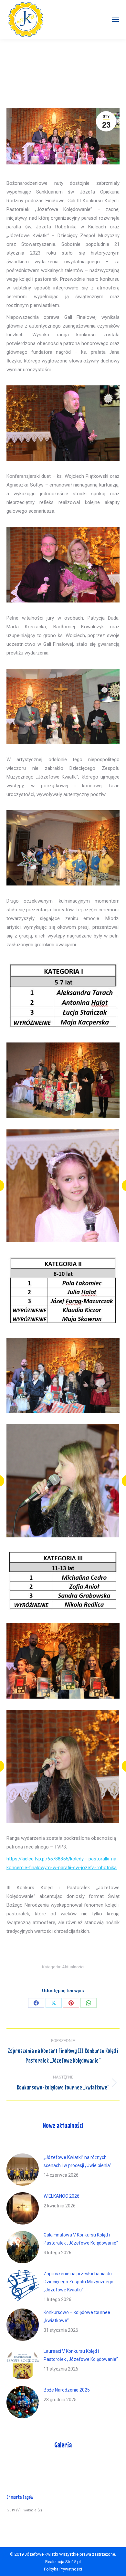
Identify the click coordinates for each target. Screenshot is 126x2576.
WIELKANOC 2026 (62, 2196)
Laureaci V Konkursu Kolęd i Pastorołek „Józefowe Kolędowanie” (81, 2355)
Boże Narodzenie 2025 (67, 2390)
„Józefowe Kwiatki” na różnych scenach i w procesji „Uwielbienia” (78, 2161)
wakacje (33, 2510)
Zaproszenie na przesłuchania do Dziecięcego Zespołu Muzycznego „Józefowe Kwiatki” (79, 2282)
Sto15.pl (73, 2562)
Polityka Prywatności (63, 2569)
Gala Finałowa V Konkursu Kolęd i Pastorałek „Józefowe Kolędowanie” (81, 2239)
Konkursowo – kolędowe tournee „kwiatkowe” (77, 2316)
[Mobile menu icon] (115, 19)
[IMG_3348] (63, 1481)
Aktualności (73, 1967)
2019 (14, 2510)
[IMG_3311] (63, 1186)
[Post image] (23, 2170)
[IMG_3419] (63, 1766)
